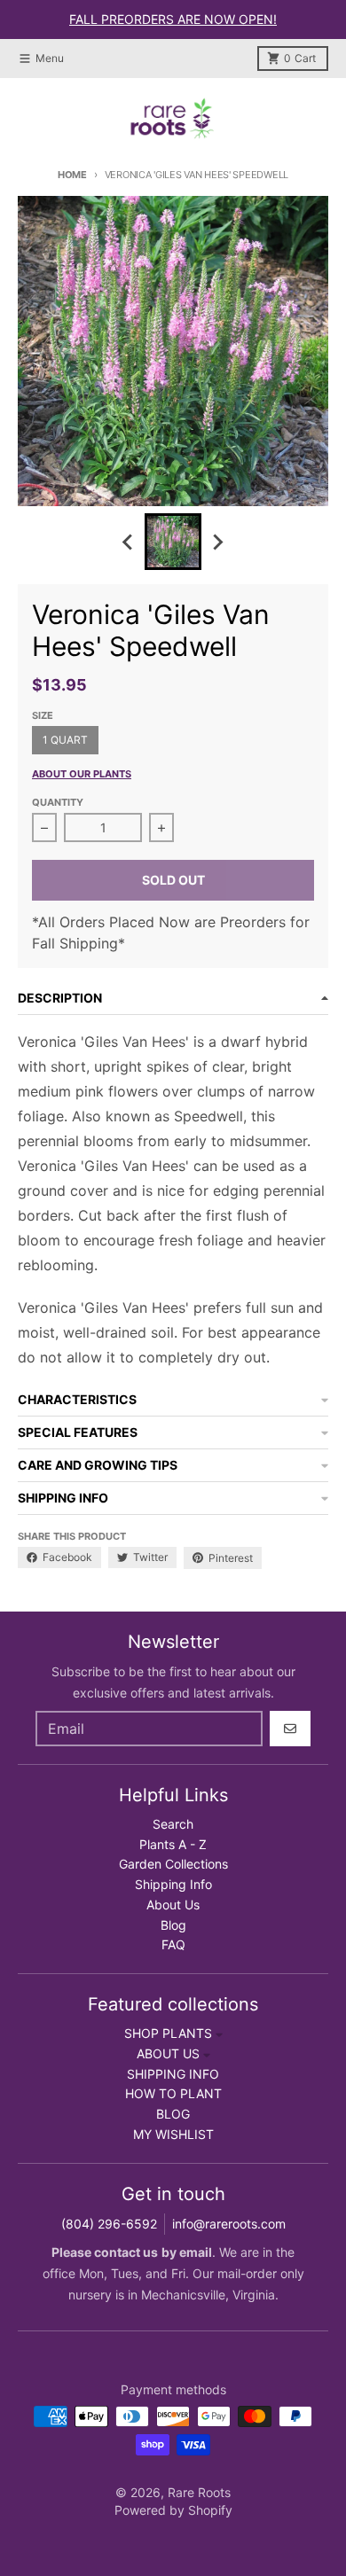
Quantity (58, 802)
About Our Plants (82, 774)
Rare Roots (199, 2492)
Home (72, 175)
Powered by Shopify (173, 2510)
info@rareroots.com (229, 2224)
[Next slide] (217, 542)
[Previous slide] (129, 542)
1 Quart (65, 740)
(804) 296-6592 (109, 2224)
